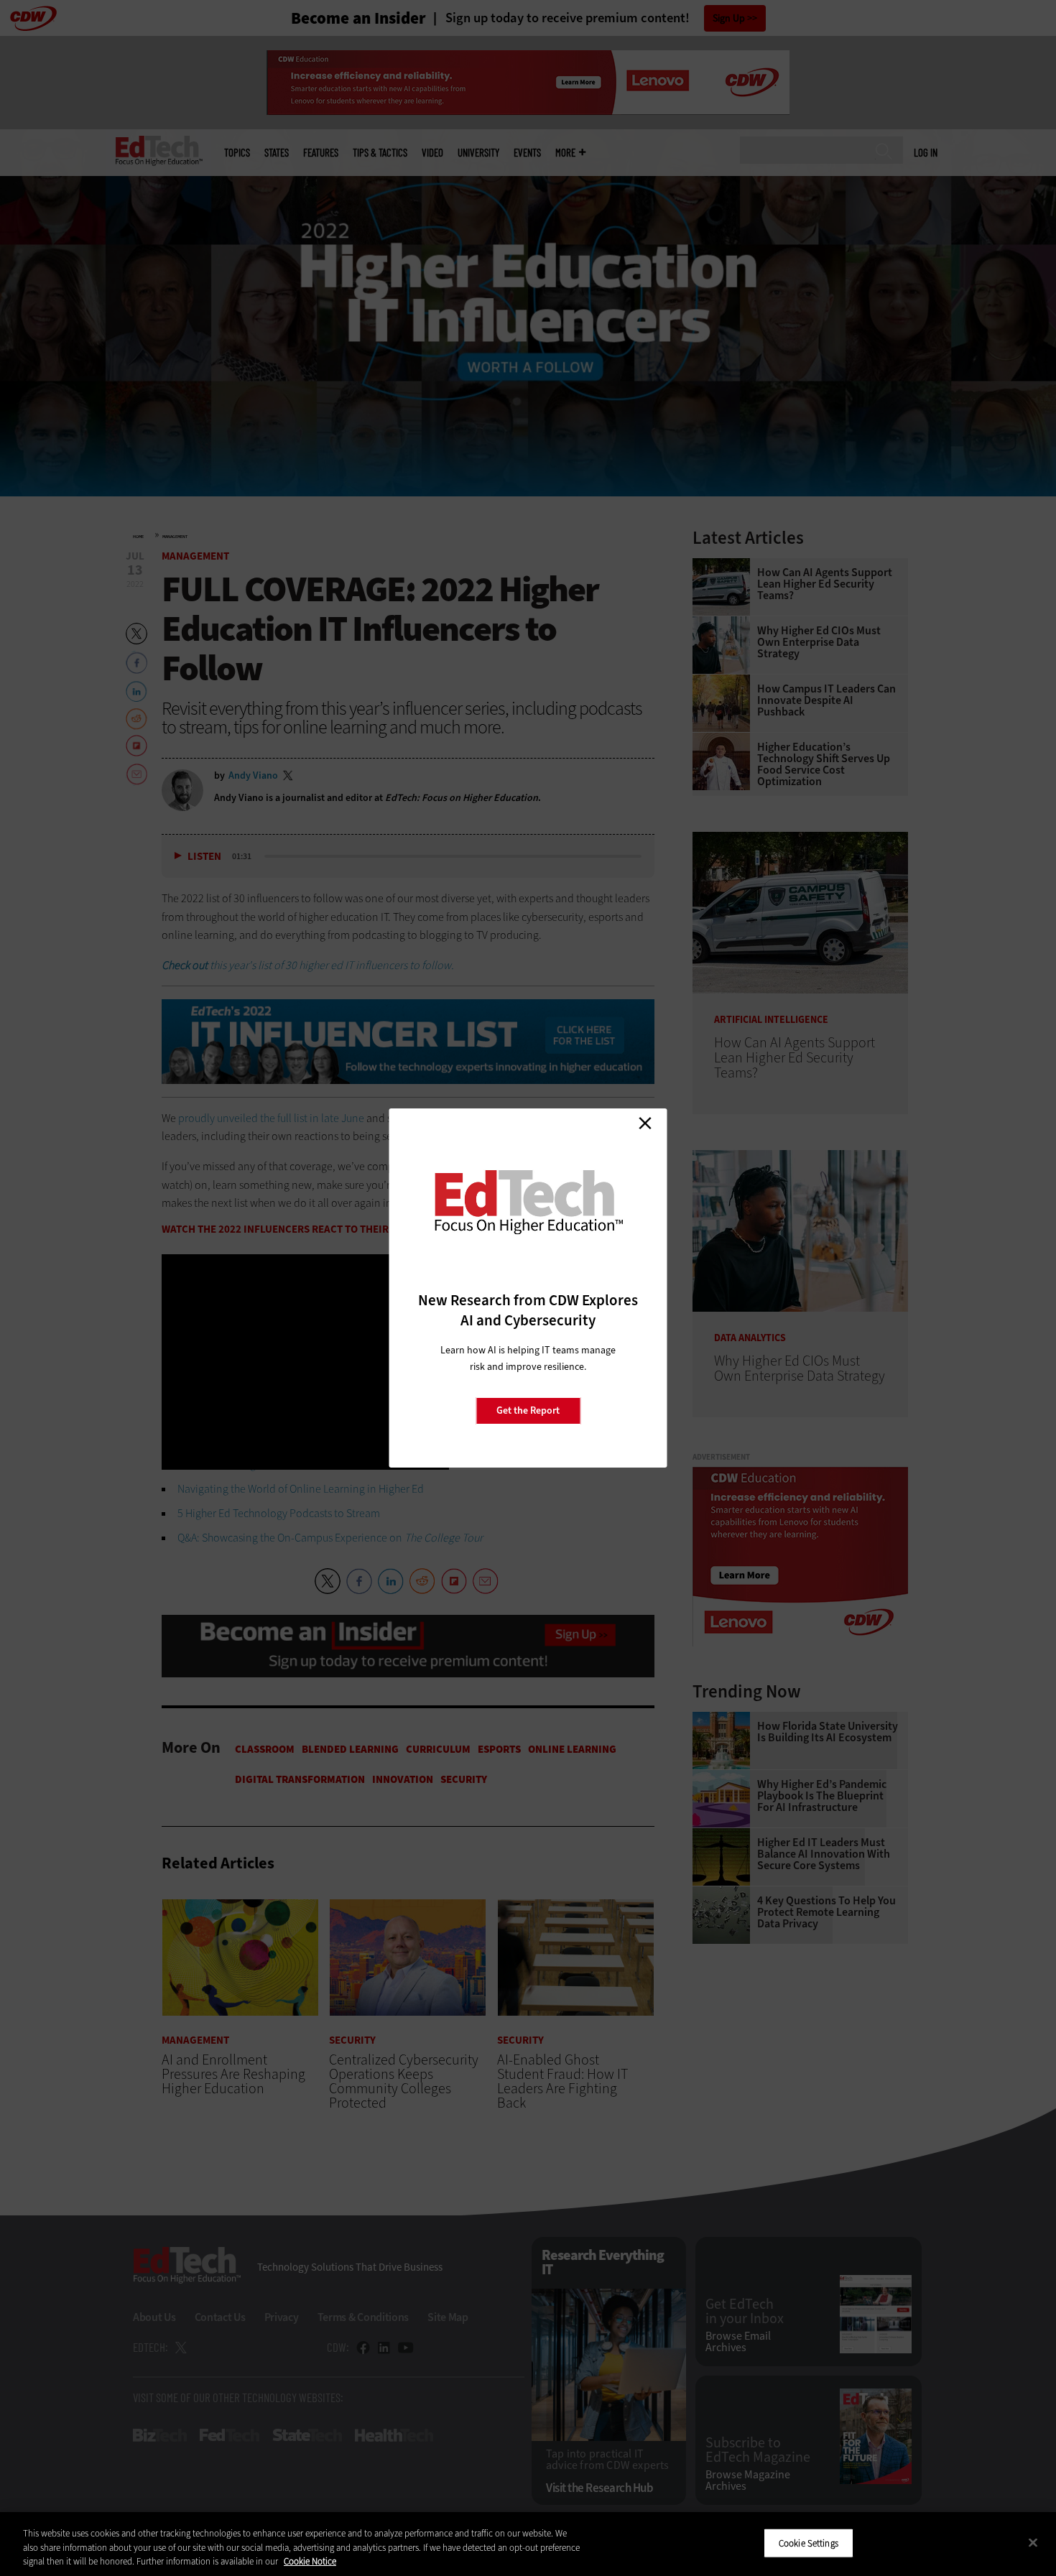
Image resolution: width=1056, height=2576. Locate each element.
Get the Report (528, 1410)
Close (645, 1123)
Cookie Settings (809, 2543)
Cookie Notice (310, 2561)
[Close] (1033, 2542)
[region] (528, 2544)
